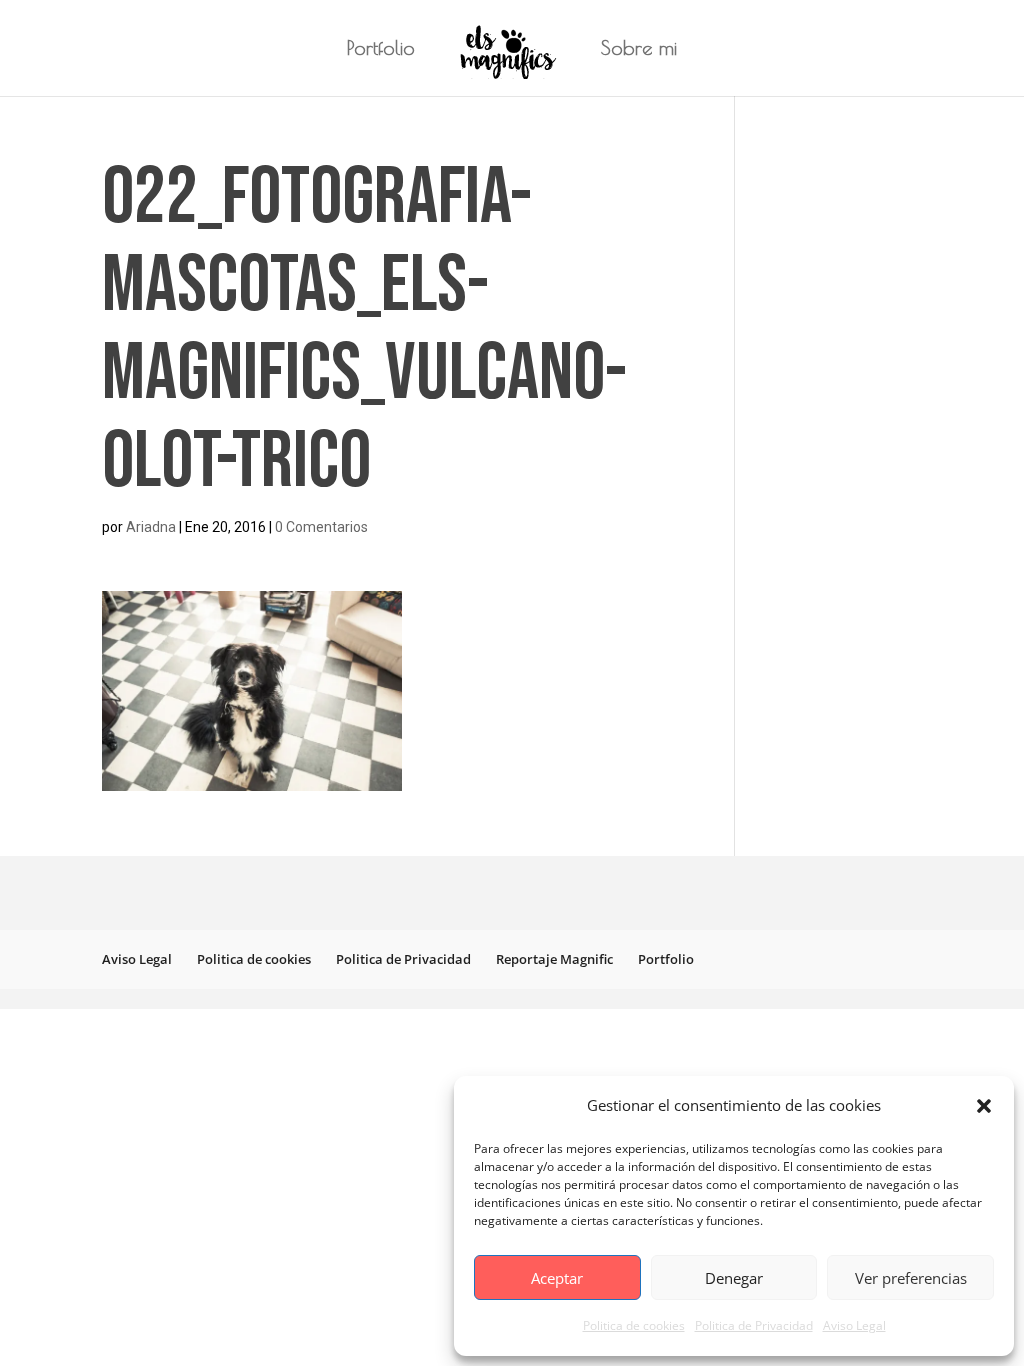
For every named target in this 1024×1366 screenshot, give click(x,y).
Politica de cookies (634, 1325)
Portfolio (381, 50)
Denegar (734, 1278)
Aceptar (557, 1278)
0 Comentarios (321, 527)
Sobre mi (639, 50)
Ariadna (151, 527)
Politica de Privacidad (754, 1325)
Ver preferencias (911, 1278)
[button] (984, 1106)
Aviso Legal (854, 1325)
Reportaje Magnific (554, 959)
